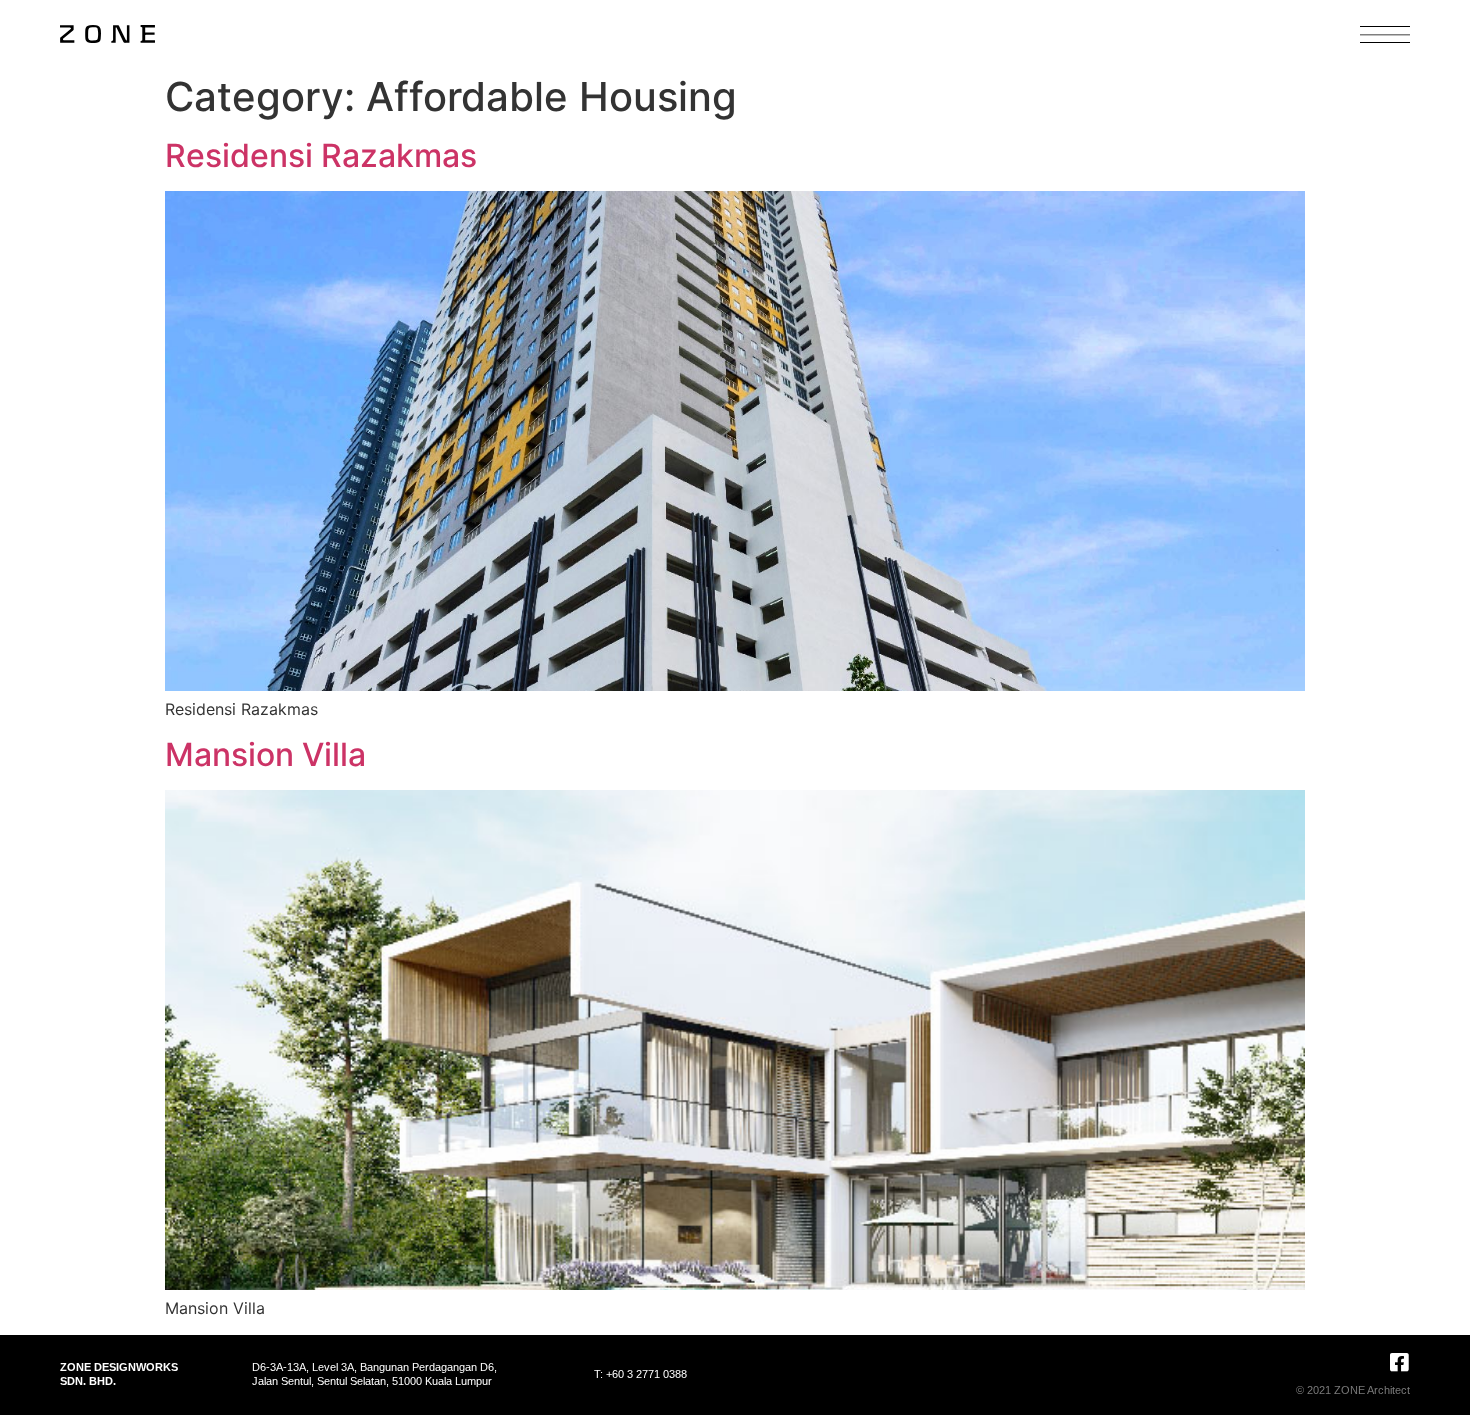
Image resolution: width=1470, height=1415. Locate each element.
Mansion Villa (265, 754)
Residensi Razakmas (321, 155)
